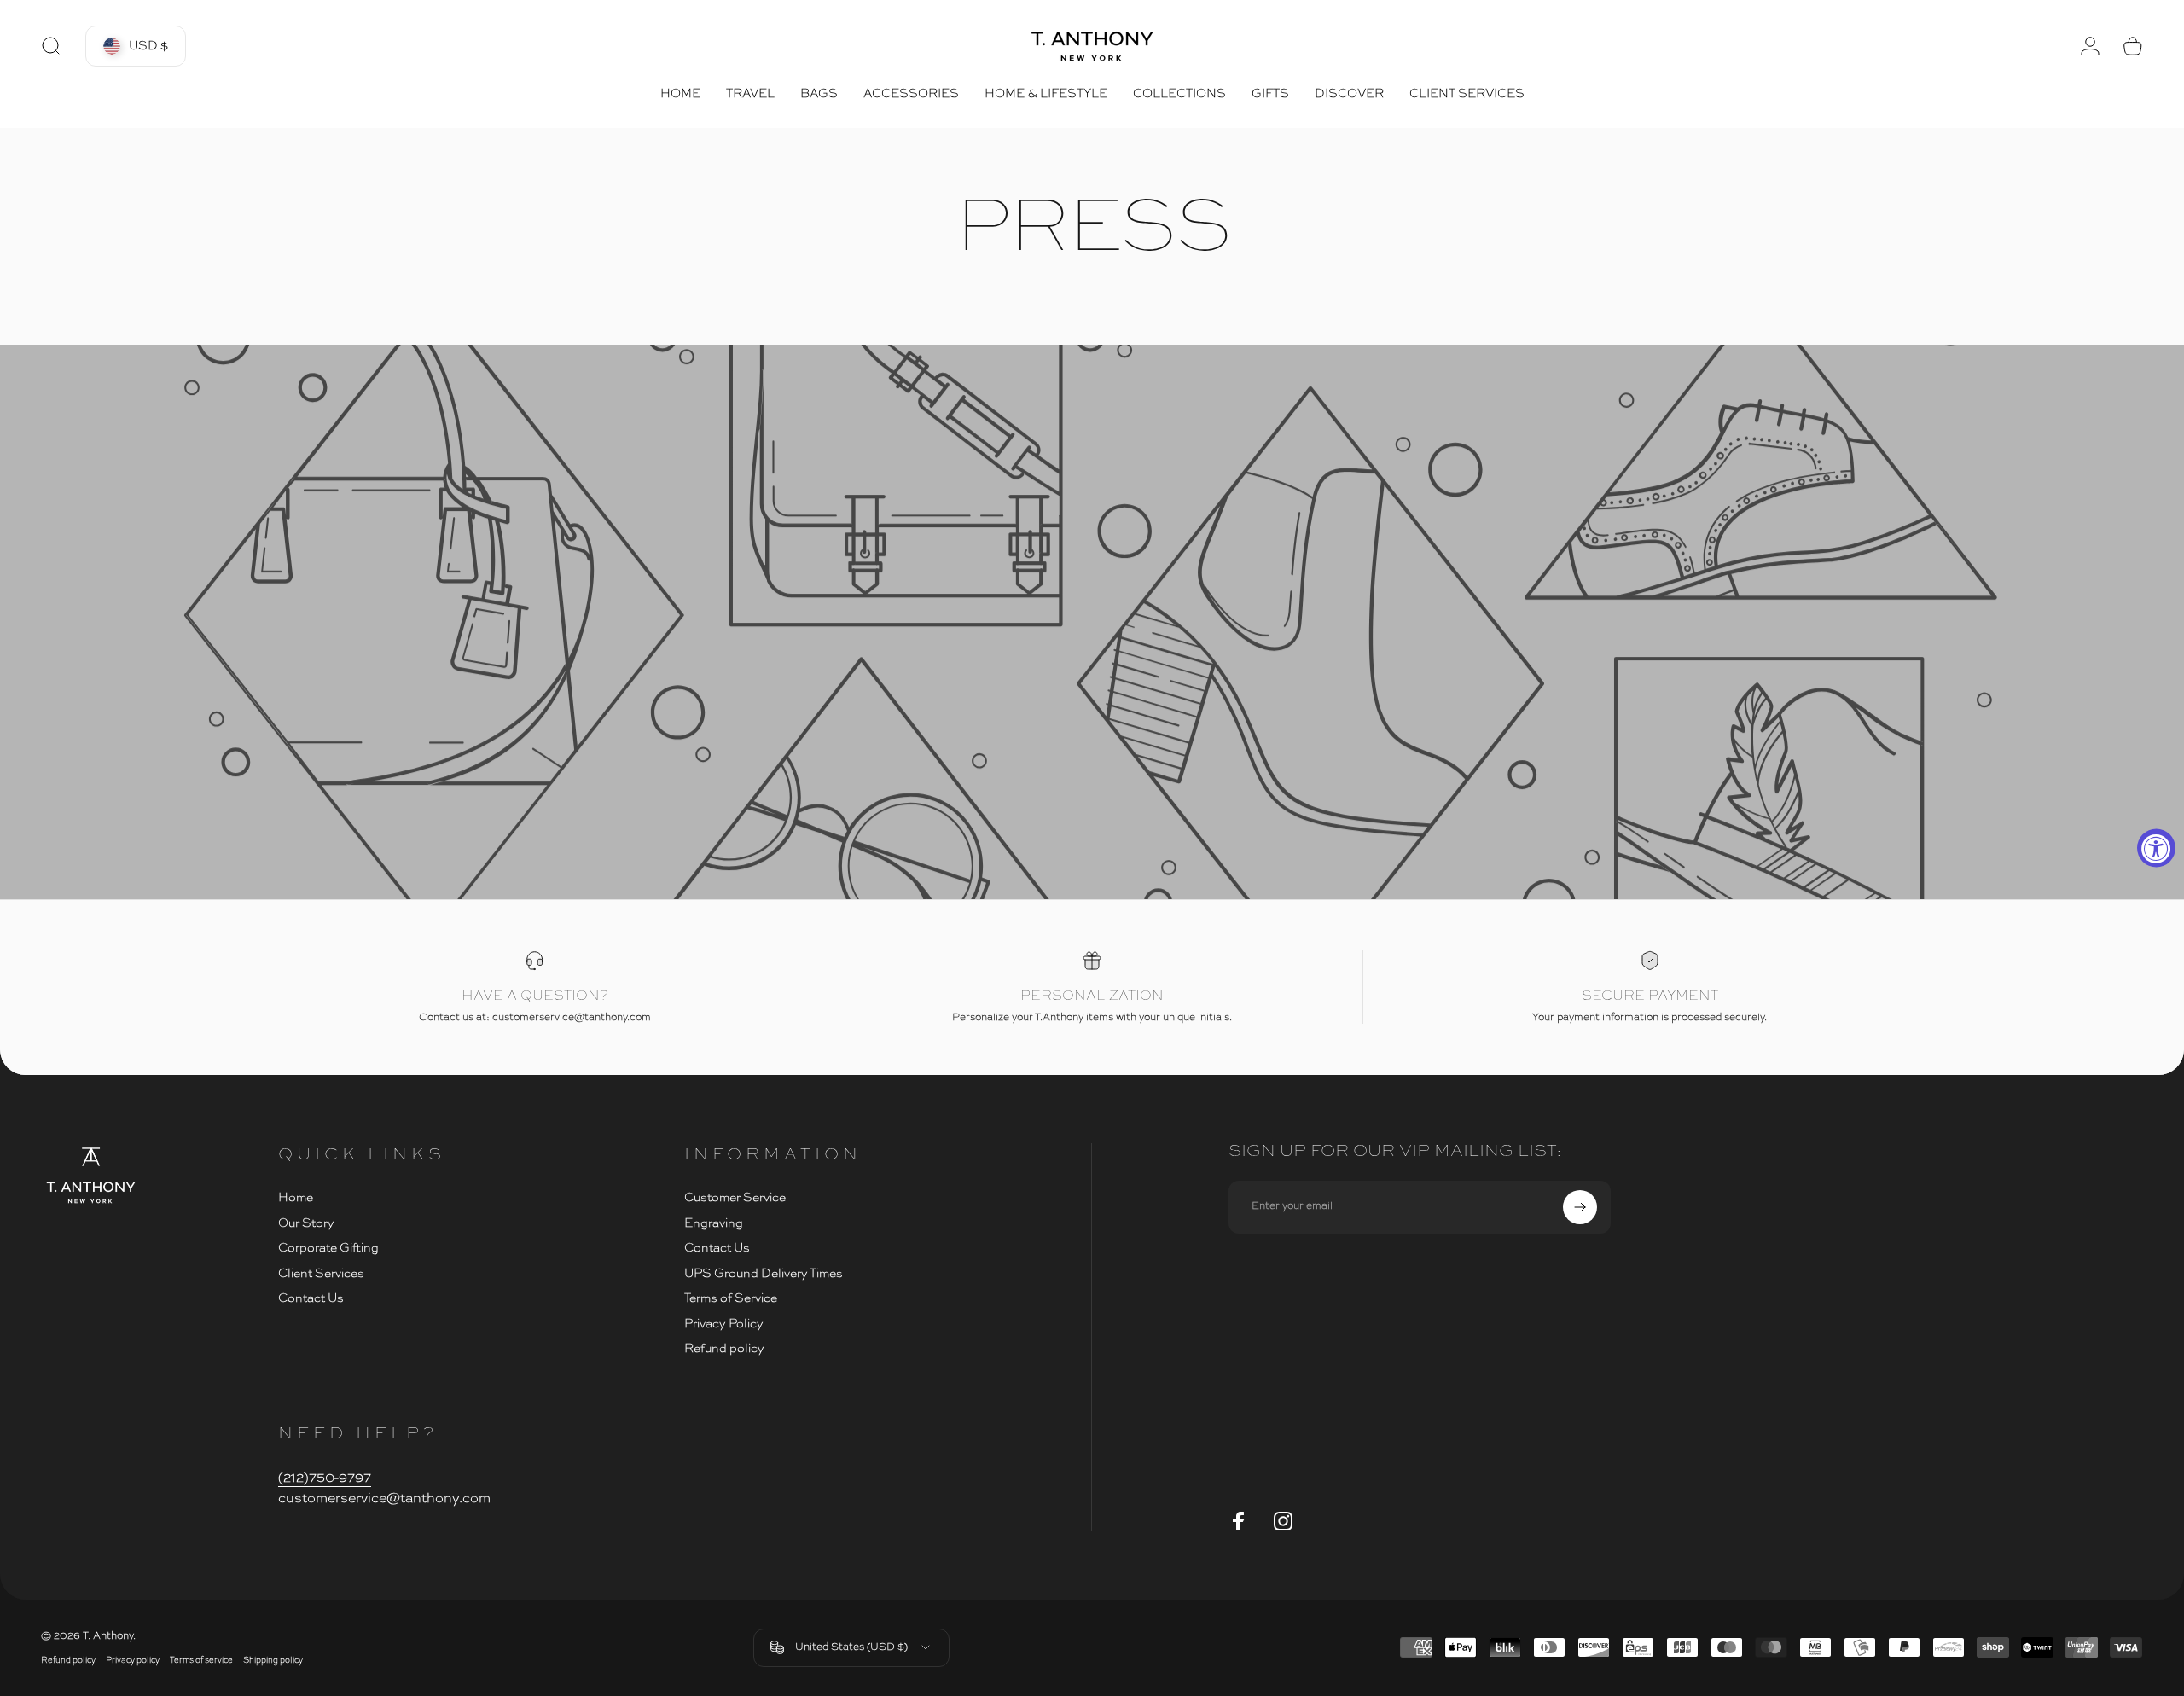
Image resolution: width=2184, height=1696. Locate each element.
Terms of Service (731, 1298)
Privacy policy (133, 1661)
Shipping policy (273, 1661)
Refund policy (724, 1349)
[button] (136, 46)
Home (296, 1198)
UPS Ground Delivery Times (764, 1274)
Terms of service (201, 1661)
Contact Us (311, 1298)
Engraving (714, 1223)
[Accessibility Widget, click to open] (2156, 848)
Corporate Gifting (328, 1248)
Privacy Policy (724, 1324)
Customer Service (735, 1198)
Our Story (306, 1223)
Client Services (321, 1274)
